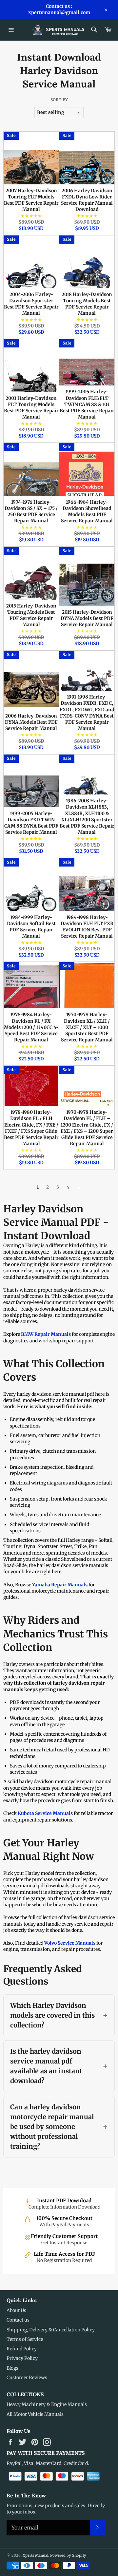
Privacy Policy (22, 2358)
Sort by (59, 100)
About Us (16, 2310)
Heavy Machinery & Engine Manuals (47, 2404)
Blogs (12, 2368)
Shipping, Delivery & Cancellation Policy (51, 2330)
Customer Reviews (27, 2378)
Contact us (18, 2320)
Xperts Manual (35, 2555)
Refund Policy (22, 2349)
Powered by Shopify (68, 2555)
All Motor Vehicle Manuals (35, 2414)
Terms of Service (25, 2339)
